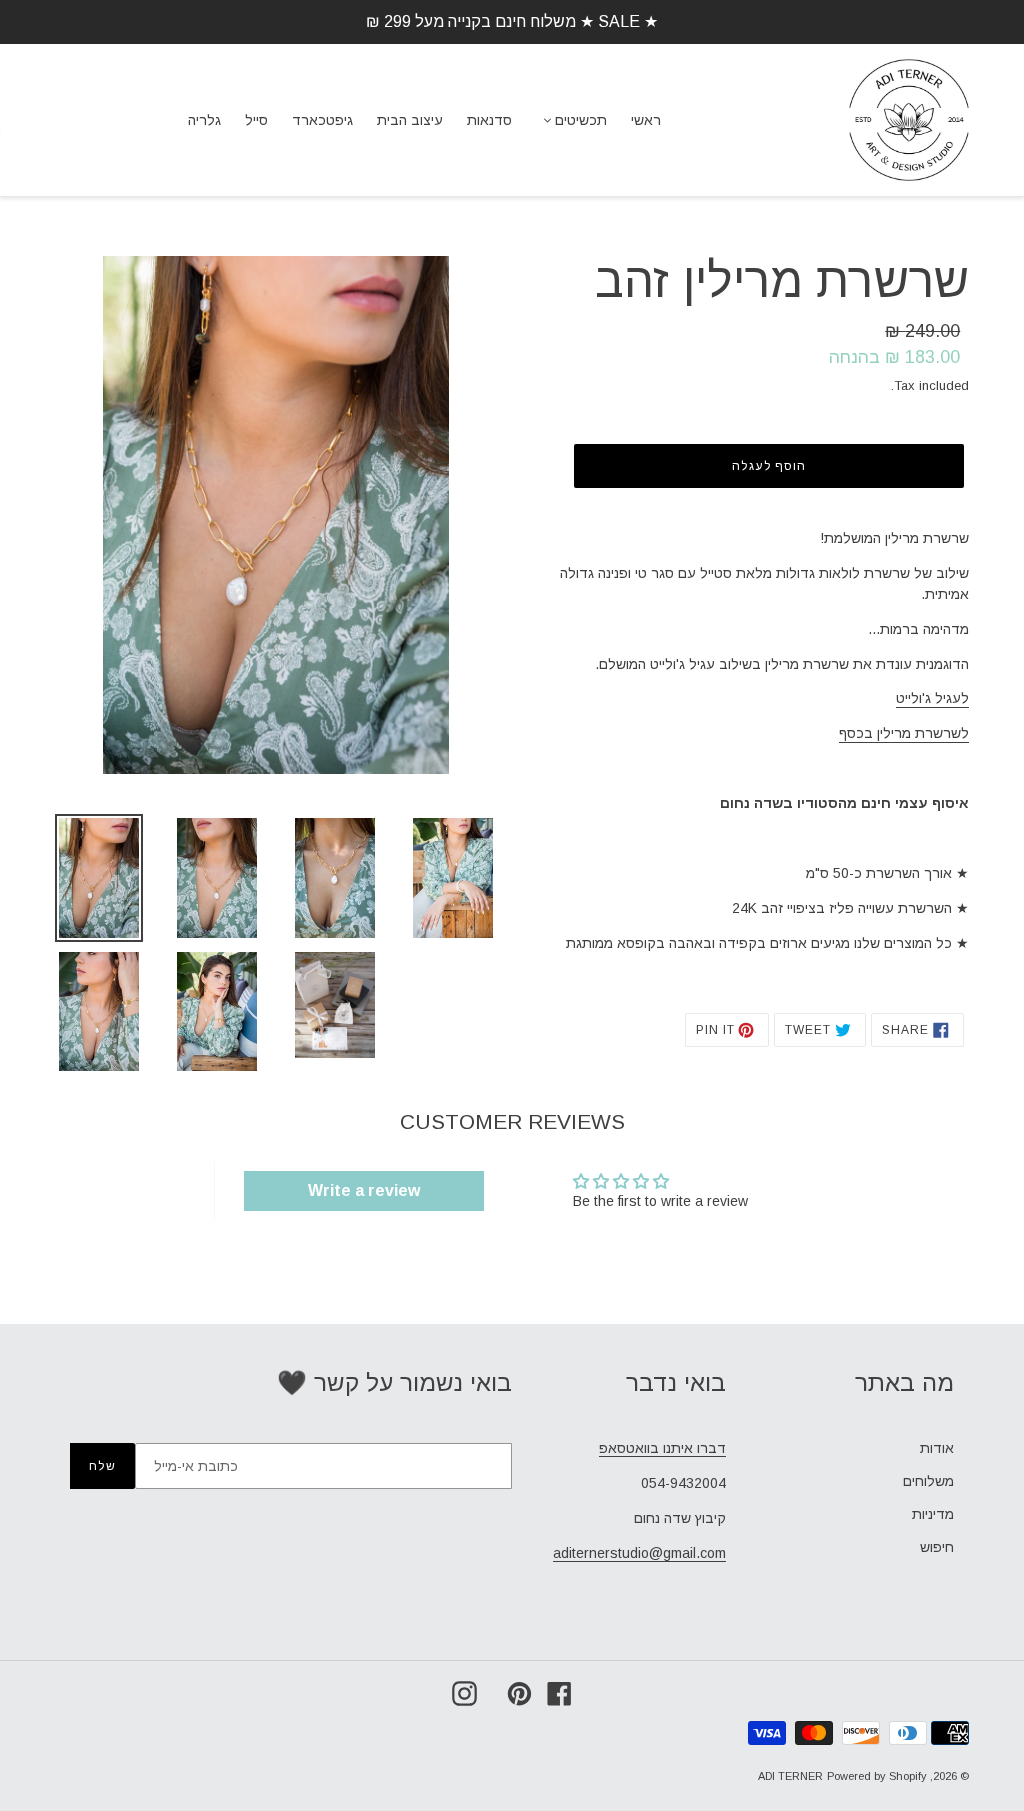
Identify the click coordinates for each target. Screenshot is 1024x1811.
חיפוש (937, 1547)
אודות (937, 1448)
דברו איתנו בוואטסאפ (662, 1448)
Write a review (364, 1190)
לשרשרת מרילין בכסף (904, 733)
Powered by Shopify (877, 1776)
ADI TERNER (790, 1776)
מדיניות (933, 1514)
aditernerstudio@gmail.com (639, 1553)
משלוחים (928, 1481)
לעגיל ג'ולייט (932, 698)
